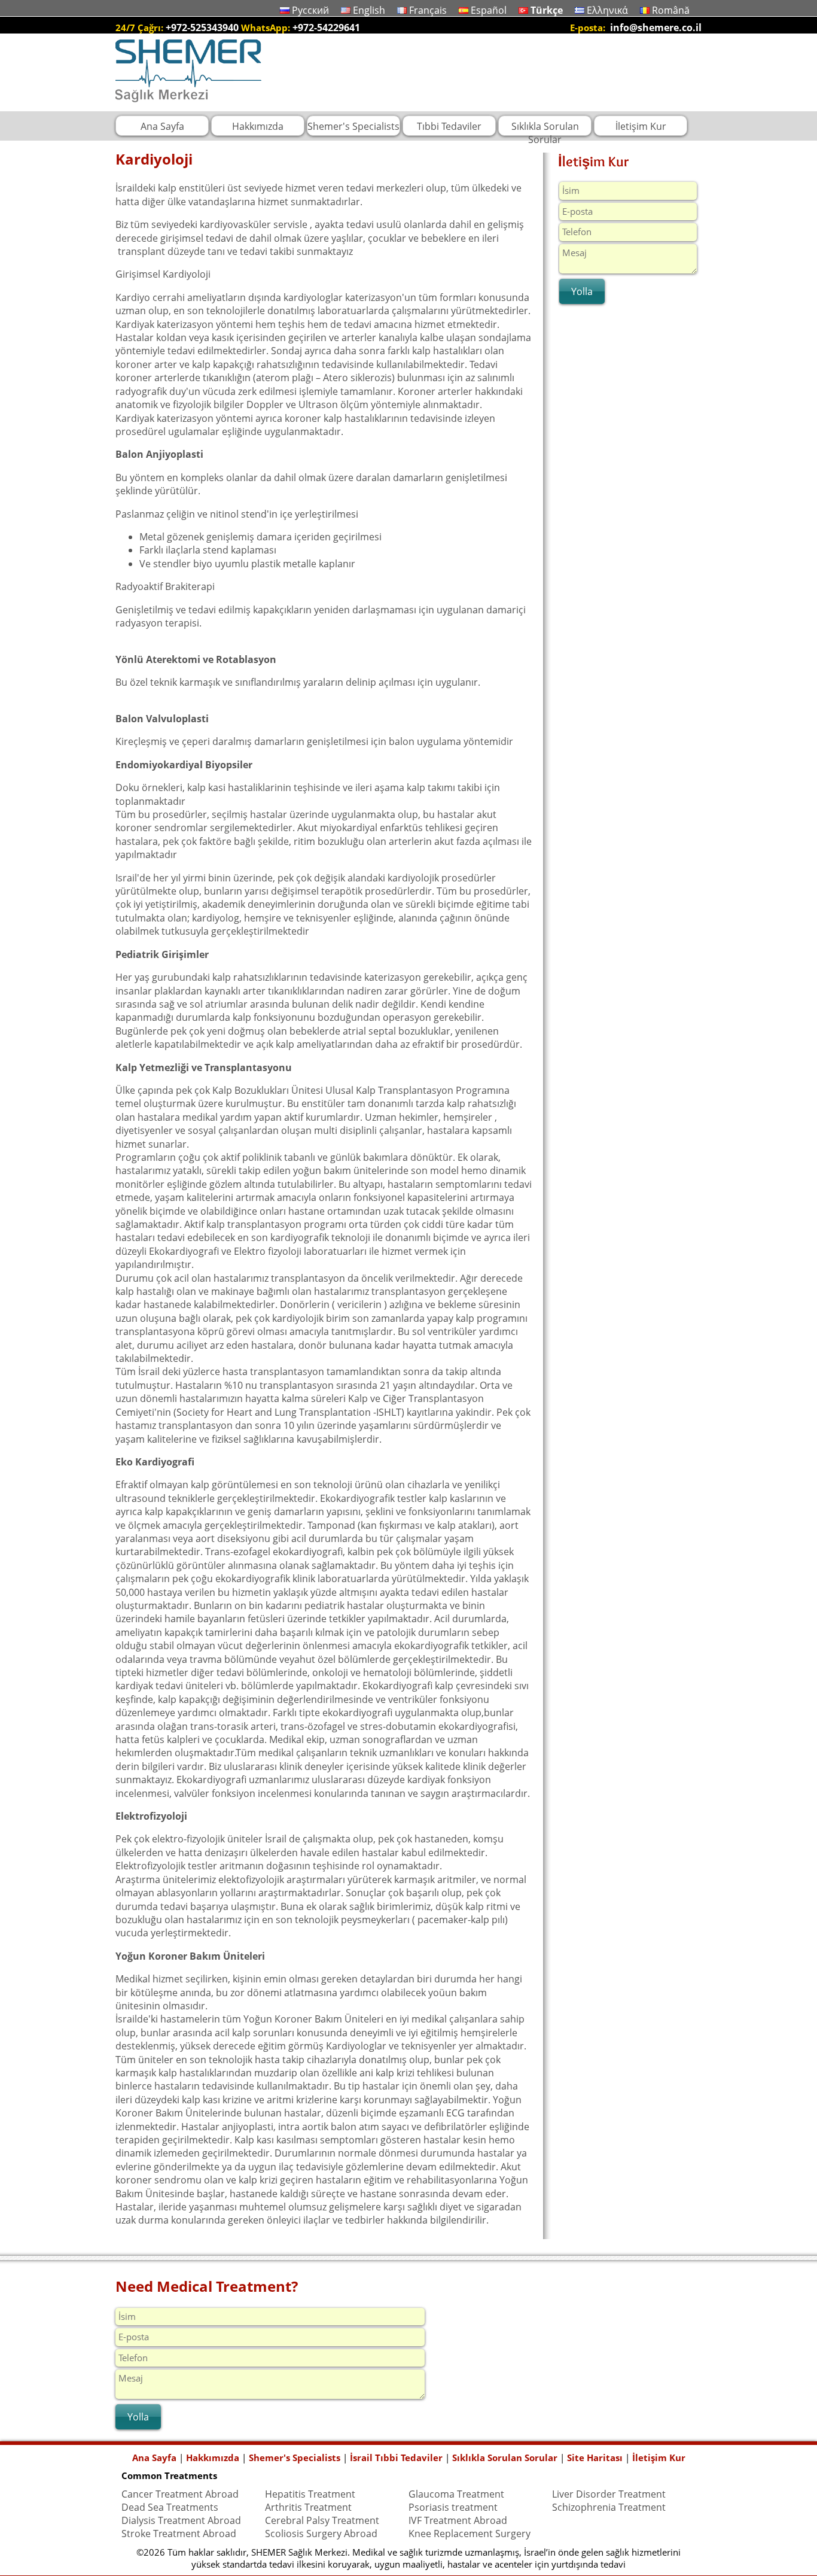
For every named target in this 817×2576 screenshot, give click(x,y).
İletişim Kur (659, 2458)
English (369, 10)
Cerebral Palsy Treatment (322, 2520)
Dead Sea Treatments (170, 2507)
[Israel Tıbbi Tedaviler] (188, 105)
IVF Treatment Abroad (458, 2520)
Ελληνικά (607, 10)
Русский (310, 10)
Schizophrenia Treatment (609, 2507)
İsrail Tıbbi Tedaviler (396, 2458)
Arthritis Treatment (308, 2507)
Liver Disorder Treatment (609, 2494)
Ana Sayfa (154, 2458)
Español (489, 10)
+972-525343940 (202, 28)
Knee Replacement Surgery (470, 2534)
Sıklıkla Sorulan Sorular (505, 2458)
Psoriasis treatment (453, 2507)
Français (428, 10)
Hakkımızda (213, 2458)
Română (671, 10)
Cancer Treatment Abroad (180, 2494)
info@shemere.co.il (656, 28)
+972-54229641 (326, 28)
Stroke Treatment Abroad (179, 2534)
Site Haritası (595, 2458)
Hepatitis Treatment (310, 2494)
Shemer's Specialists (295, 2458)
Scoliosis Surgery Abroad (321, 2534)
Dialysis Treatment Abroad (181, 2520)
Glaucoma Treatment (456, 2494)
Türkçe (547, 10)
